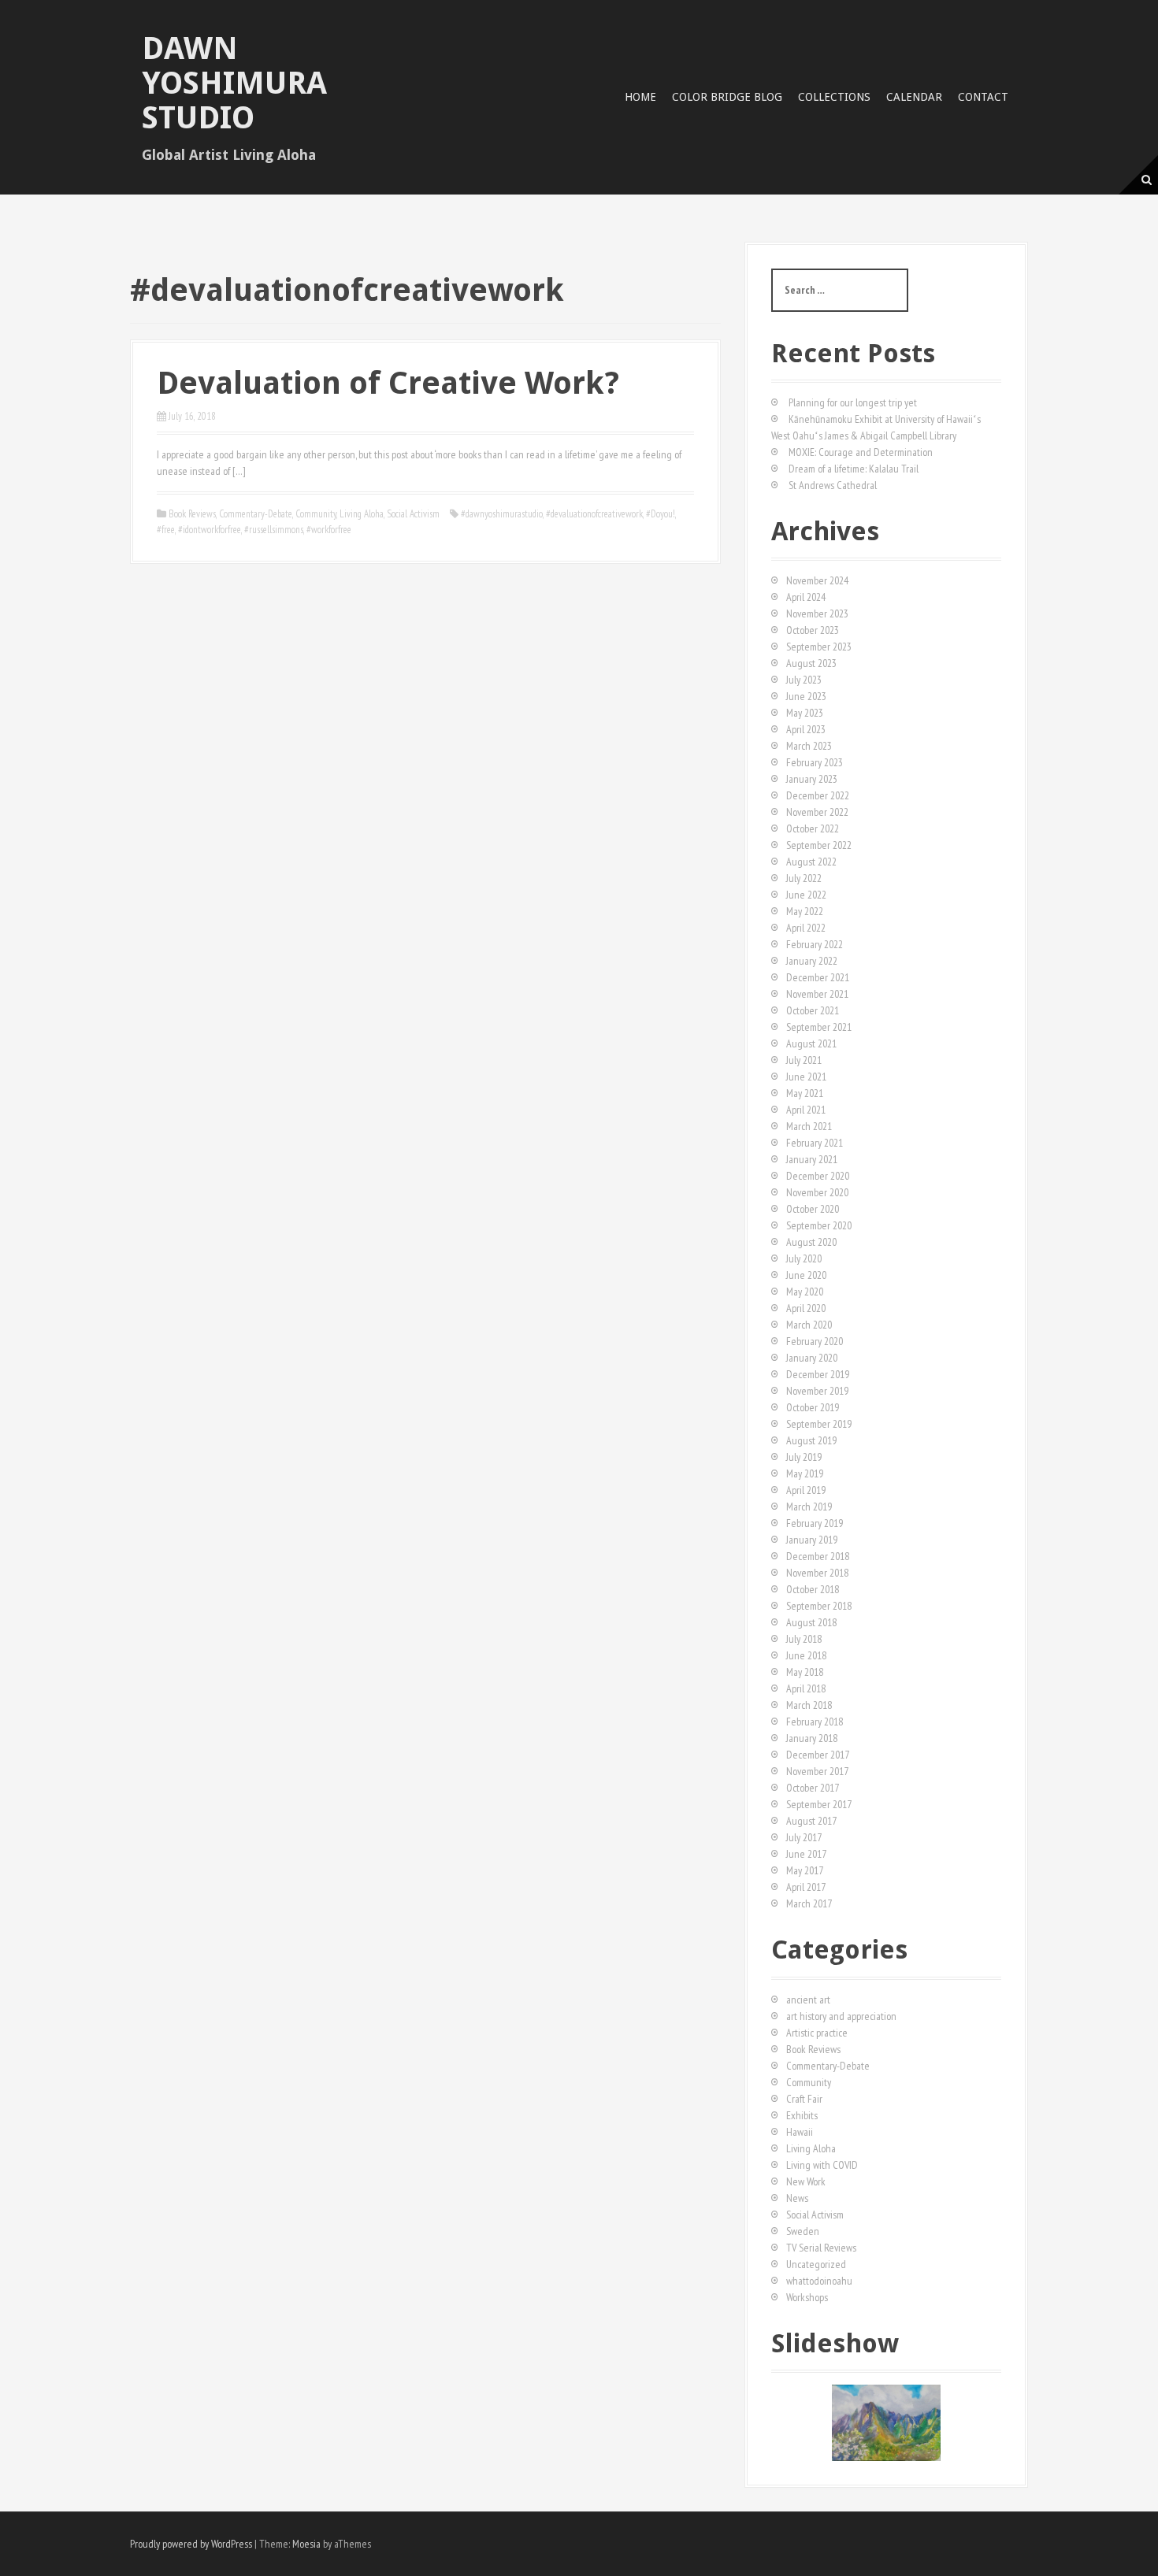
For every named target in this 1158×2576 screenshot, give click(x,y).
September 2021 (819, 1027)
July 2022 (804, 878)
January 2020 (812, 1358)
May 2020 (805, 1292)
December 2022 (818, 795)
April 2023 (806, 729)
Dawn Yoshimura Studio (234, 83)
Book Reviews (192, 514)
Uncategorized (816, 2264)
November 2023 (817, 613)
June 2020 (806, 1275)
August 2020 (811, 1242)
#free (166, 530)
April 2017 (806, 1887)
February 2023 (815, 762)
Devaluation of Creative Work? (388, 383)
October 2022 (813, 828)
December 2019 (818, 1374)
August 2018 (811, 1622)
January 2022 (812, 961)
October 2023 (813, 630)
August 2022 (811, 862)
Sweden (803, 2231)
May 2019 (805, 1473)
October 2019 (813, 1407)
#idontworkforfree (210, 530)
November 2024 (817, 580)
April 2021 (806, 1110)
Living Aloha (362, 514)
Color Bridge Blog (727, 97)
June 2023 (806, 696)
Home (640, 97)
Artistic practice (817, 2033)
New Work (806, 2181)
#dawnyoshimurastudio (502, 514)
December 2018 (818, 1556)
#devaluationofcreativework (594, 514)
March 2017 (809, 1903)
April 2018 (806, 1688)
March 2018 (809, 1705)
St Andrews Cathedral (833, 485)
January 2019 (812, 1540)
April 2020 (806, 1308)
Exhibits (802, 2115)
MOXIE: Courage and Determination (861, 452)
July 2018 (804, 1639)
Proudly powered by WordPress (191, 2544)
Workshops (807, 2297)
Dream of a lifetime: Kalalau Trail (854, 469)
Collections (834, 97)
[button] (783, 2422)
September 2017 (819, 1804)
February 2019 (815, 1523)
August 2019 (811, 1440)
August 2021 (811, 1043)
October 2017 (813, 1788)
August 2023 (811, 663)
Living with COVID (822, 2165)
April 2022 (806, 928)
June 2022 (806, 895)
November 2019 (817, 1391)
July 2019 (804, 1457)
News (797, 2198)
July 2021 (804, 1060)
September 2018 (819, 1606)
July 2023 (804, 680)
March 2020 (809, 1325)
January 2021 (812, 1159)
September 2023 (819, 647)
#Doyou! (661, 514)
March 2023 (809, 746)
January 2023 (812, 779)
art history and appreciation (841, 2016)
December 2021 (818, 977)
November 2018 (817, 1573)
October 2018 (813, 1589)
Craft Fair (804, 2099)
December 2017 (818, 1755)
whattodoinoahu (819, 2281)
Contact (983, 97)
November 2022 (817, 812)
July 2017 (804, 1837)
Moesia (306, 2544)
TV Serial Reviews (821, 2248)
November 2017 (817, 1771)
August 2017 (811, 1821)
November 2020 (817, 1192)
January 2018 (812, 1738)
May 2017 (805, 1870)
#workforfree (329, 530)
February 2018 (815, 1722)
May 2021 (805, 1093)
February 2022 (815, 944)
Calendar (914, 97)
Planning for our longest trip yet (853, 402)
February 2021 (815, 1143)
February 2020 (815, 1341)
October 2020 (813, 1209)
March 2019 (809, 1507)
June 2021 (806, 1077)
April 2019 (806, 1490)
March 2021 (809, 1126)
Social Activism (413, 514)
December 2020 (818, 1176)
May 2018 (805, 1672)
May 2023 (805, 713)
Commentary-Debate (256, 514)
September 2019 (819, 1424)
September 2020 (819, 1225)
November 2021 (817, 994)
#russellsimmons (274, 530)
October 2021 (813, 1010)
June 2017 (806, 1854)
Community (316, 514)
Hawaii (800, 2132)
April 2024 (806, 597)
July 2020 (804, 1258)
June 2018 (806, 1655)
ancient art (808, 2000)
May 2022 (805, 911)
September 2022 (819, 845)
